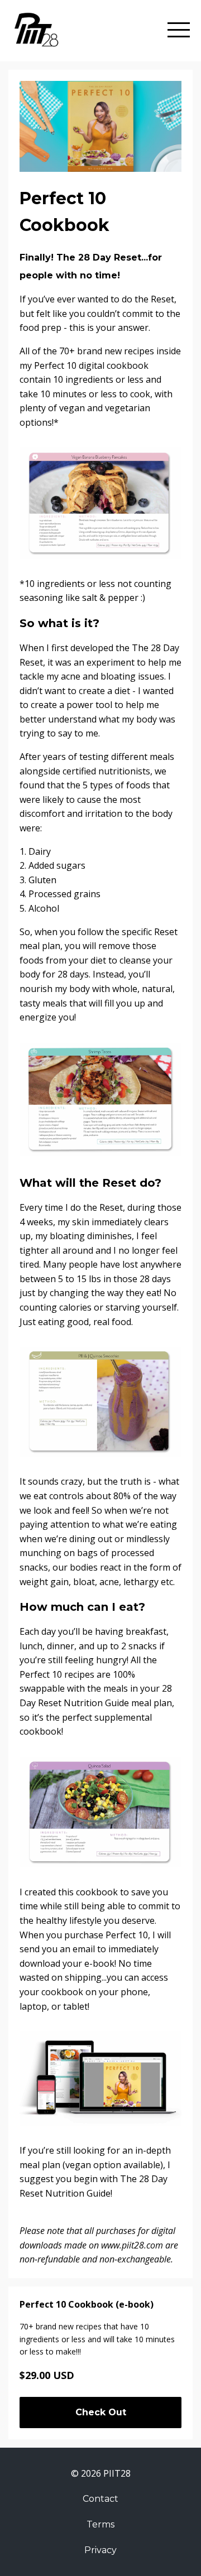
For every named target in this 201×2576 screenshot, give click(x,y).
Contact (100, 2499)
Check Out (101, 2412)
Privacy (100, 2550)
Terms (100, 2524)
